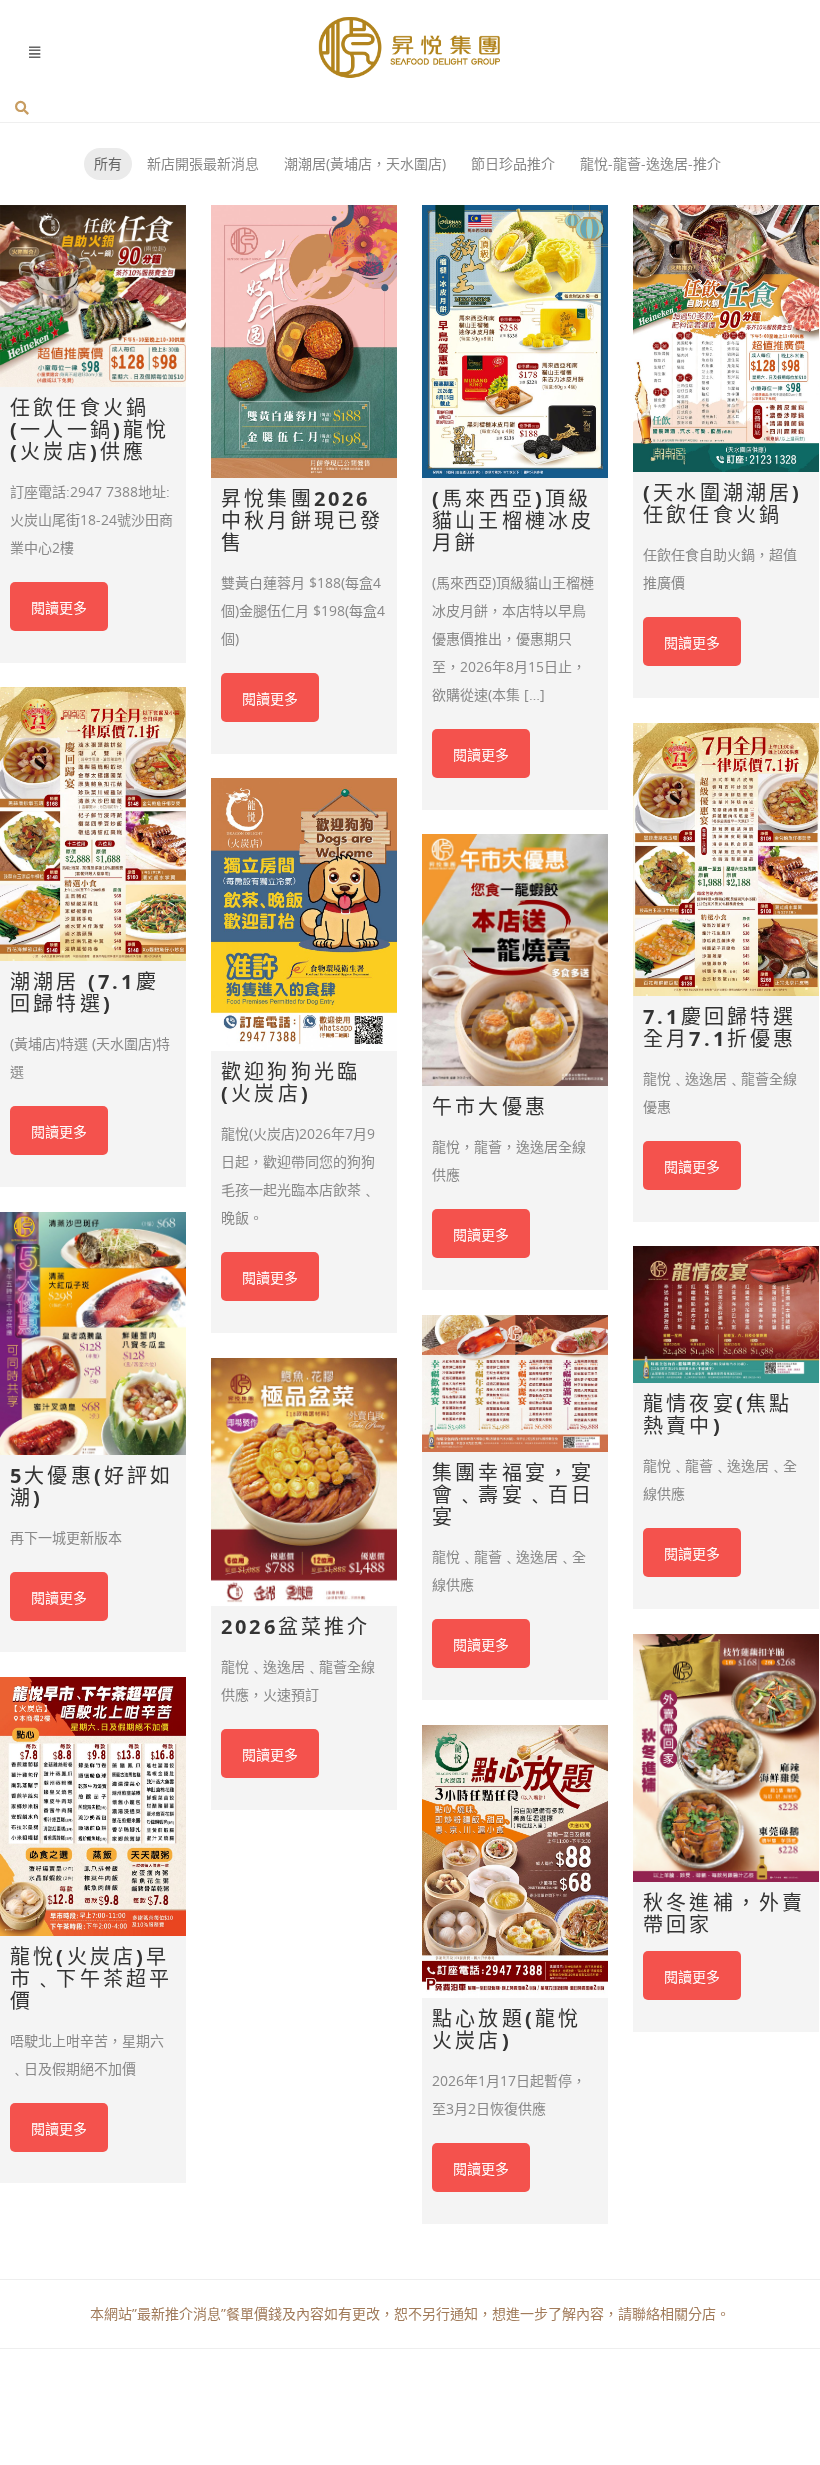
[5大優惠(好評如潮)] (93, 1333)
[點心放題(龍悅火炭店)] (515, 1861)
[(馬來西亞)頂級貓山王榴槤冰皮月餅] (515, 341)
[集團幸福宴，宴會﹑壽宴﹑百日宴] (515, 1383)
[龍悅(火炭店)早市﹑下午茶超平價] (93, 1806)
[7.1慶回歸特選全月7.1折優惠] (726, 859)
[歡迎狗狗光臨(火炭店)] (304, 914)
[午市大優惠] (515, 960)
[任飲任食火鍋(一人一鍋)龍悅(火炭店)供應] (93, 296)
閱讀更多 (59, 607)
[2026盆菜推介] (304, 1482)
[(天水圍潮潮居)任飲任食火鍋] (726, 338)
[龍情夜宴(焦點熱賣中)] (726, 1314)
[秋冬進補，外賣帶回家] (726, 1758)
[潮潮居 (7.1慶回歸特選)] (93, 824)
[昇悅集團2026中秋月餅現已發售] (304, 341)
